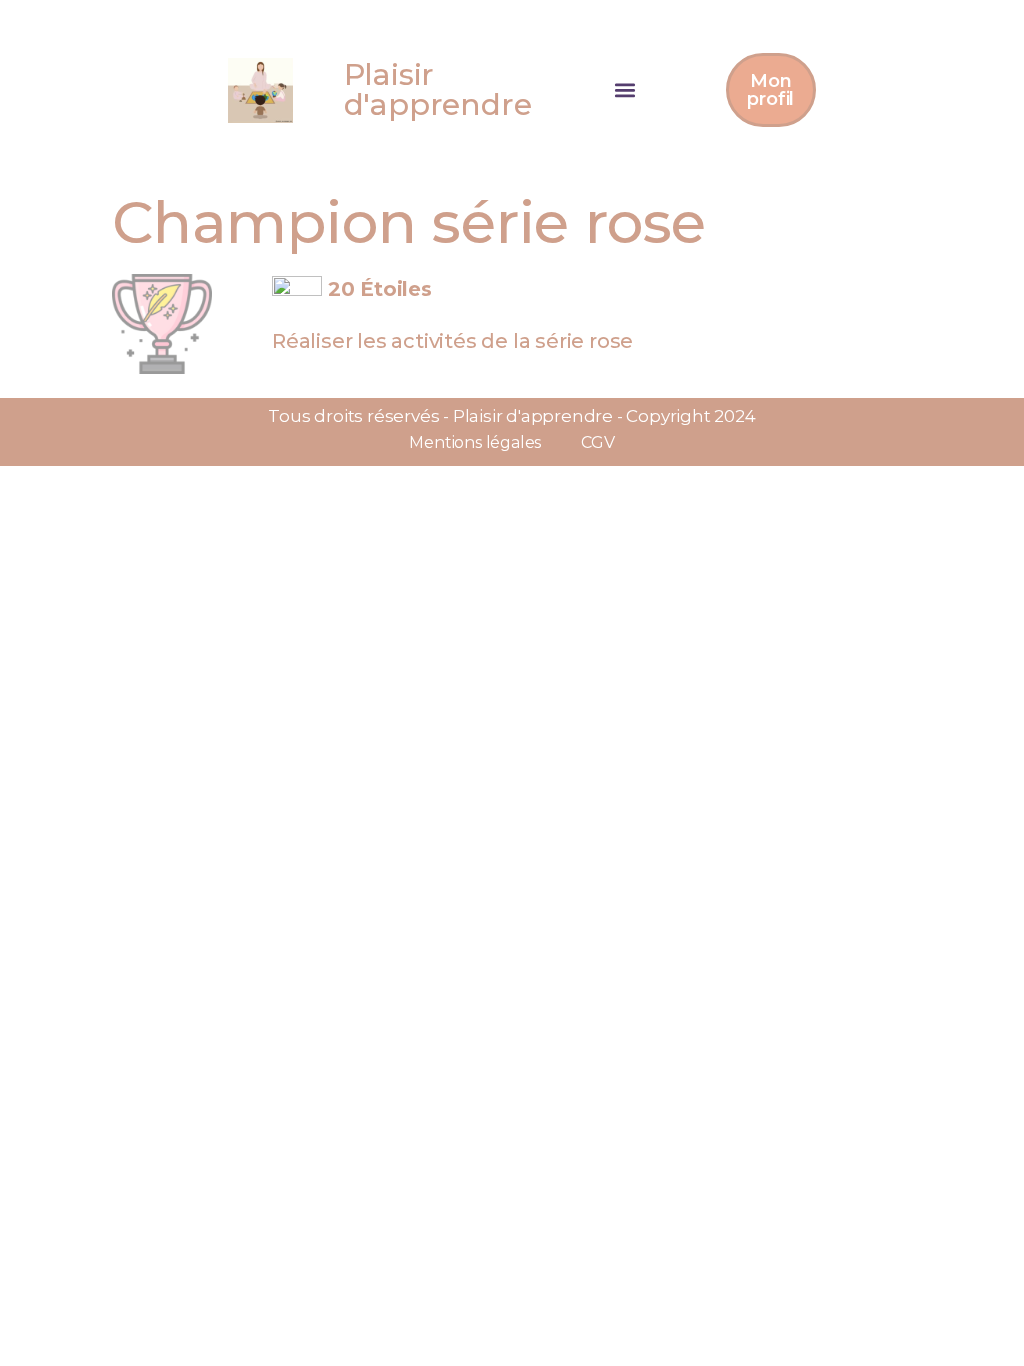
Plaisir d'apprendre (438, 89)
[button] (625, 90)
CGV (597, 442)
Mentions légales (475, 442)
